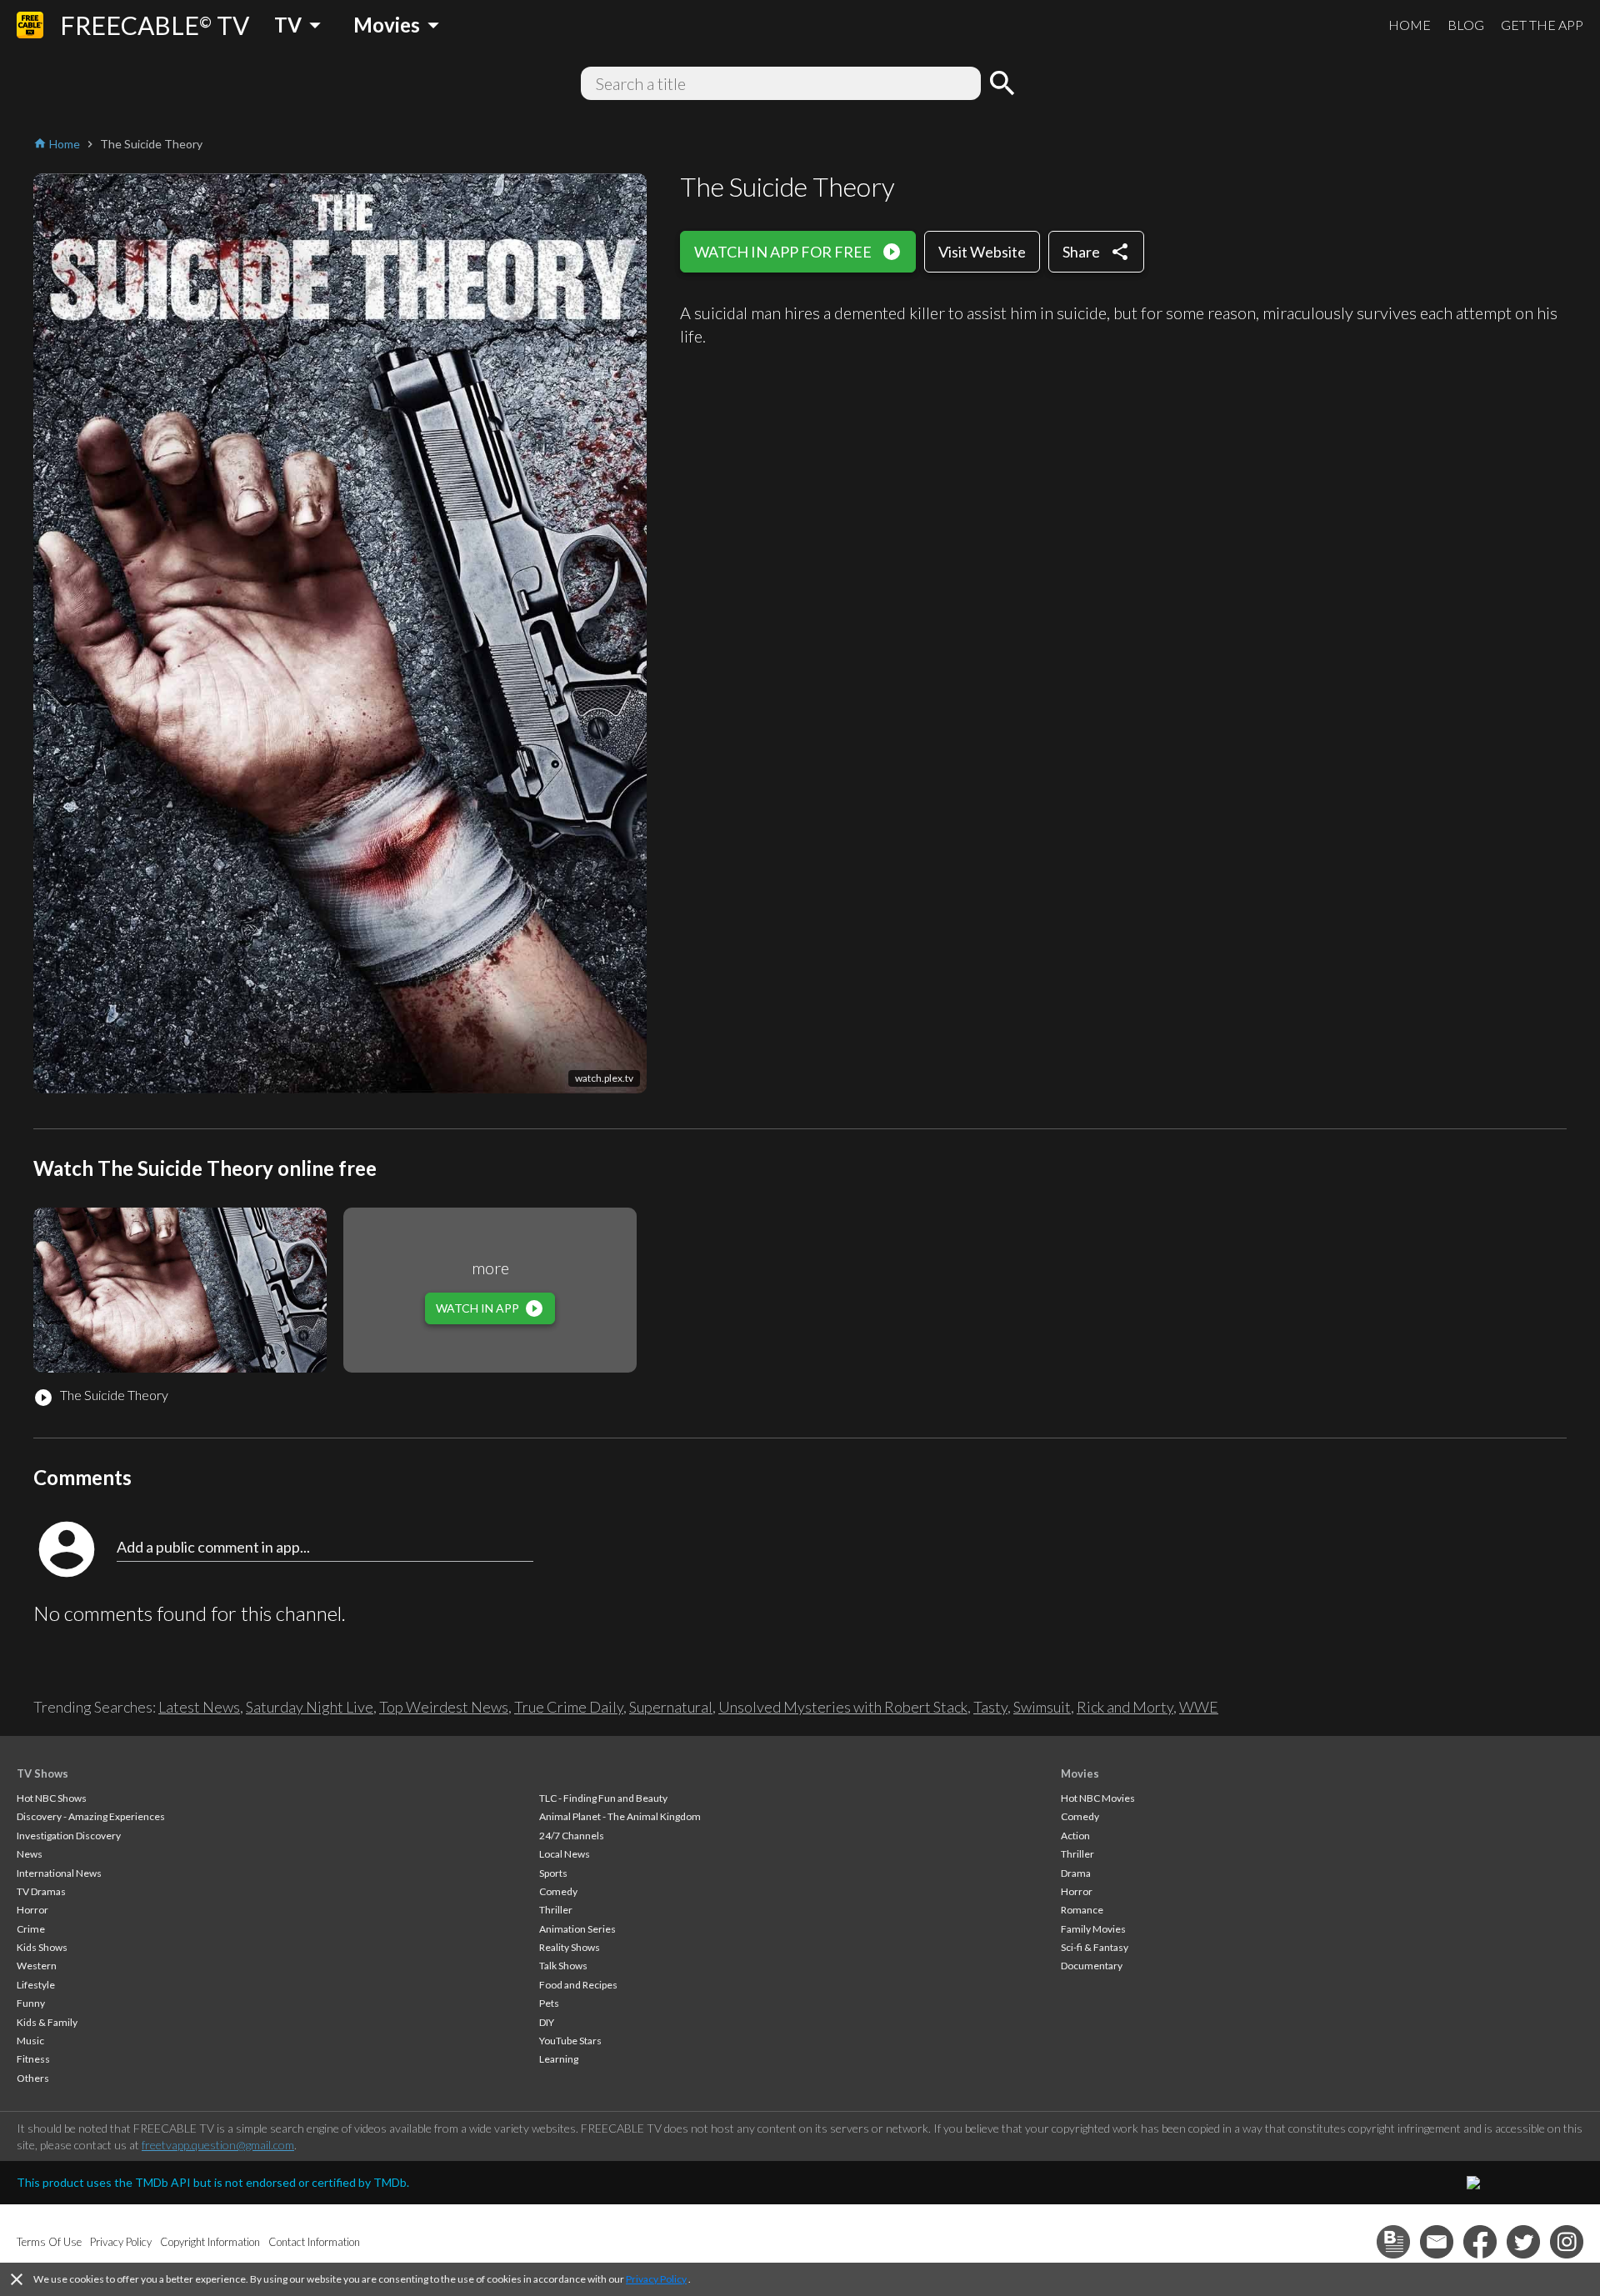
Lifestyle (36, 1985)
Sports (553, 1873)
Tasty (990, 1707)
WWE (1199, 1707)
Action (1075, 1836)
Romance (1082, 1910)
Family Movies (1093, 1929)
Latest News (199, 1707)
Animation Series (577, 1929)
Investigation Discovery (69, 1836)
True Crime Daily (569, 1707)
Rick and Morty (1125, 1707)
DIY (547, 2022)
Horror (32, 1910)
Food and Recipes (578, 1985)
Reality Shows (570, 1947)
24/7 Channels (572, 1836)
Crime (31, 1929)
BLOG (1466, 25)
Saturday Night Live (310, 1707)
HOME (1410, 25)
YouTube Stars (570, 2041)
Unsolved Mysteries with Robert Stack (843, 1707)
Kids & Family (47, 2022)
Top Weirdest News (444, 1707)
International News (59, 1873)
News (30, 1854)
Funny (31, 2003)
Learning (559, 2059)
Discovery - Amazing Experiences (91, 1816)
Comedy (558, 1891)
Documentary (1092, 1966)
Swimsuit (1042, 1707)
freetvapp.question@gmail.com (218, 2145)
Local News (565, 1854)
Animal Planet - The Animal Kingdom (620, 1816)
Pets (549, 2003)
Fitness (33, 2059)
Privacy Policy (656, 2279)
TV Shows (42, 1773)
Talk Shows (563, 1966)
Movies (1080, 1773)
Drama (1076, 1873)
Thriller (556, 1910)
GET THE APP (1542, 25)
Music (30, 2041)
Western (37, 1966)
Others (33, 2078)
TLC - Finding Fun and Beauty (603, 1798)
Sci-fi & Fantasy (1095, 1947)
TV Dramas (41, 1891)
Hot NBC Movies (1098, 1798)
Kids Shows (42, 1947)
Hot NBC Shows (52, 1798)
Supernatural (671, 1707)
